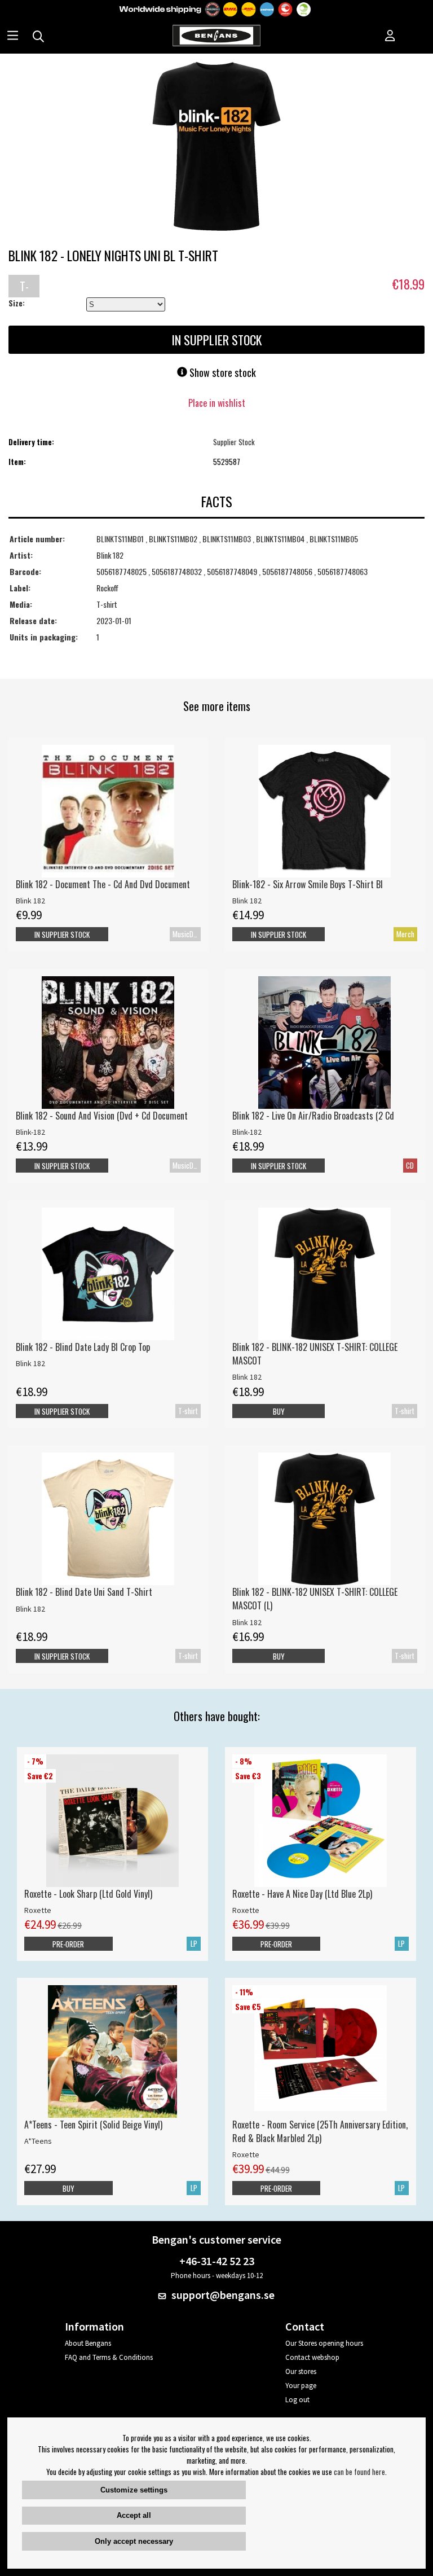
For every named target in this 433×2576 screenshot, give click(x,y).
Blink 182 (30, 901)
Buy (279, 1411)
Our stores (301, 2371)
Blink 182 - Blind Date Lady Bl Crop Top (83, 1347)
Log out (297, 2400)
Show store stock (222, 372)
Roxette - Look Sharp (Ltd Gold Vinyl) (88, 1894)
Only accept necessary (134, 2541)
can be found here (359, 2472)
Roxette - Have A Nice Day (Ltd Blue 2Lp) (302, 1894)
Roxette (38, 1910)
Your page (301, 2386)
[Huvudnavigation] (13, 37)
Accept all (134, 2515)
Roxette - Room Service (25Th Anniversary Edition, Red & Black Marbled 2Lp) (320, 2131)
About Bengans (88, 2343)
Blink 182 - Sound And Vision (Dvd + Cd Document (102, 1116)
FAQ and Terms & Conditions (109, 2357)
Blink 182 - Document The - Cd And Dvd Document (103, 884)
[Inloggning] (390, 37)
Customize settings (134, 2490)
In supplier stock (279, 934)
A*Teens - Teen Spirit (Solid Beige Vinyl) (93, 2125)
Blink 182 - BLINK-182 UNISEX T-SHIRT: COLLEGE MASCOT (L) (315, 1599)
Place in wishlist (217, 403)
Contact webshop (312, 2357)
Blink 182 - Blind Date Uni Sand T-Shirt (84, 1592)
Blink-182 (30, 1132)
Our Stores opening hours (324, 2343)
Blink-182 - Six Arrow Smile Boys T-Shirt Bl (308, 884)
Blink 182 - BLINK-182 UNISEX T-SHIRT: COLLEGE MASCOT (315, 1354)
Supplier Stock (234, 442)
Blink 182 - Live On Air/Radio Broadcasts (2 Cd (313, 1116)
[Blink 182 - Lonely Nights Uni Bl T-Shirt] (216, 147)
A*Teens (38, 2141)
